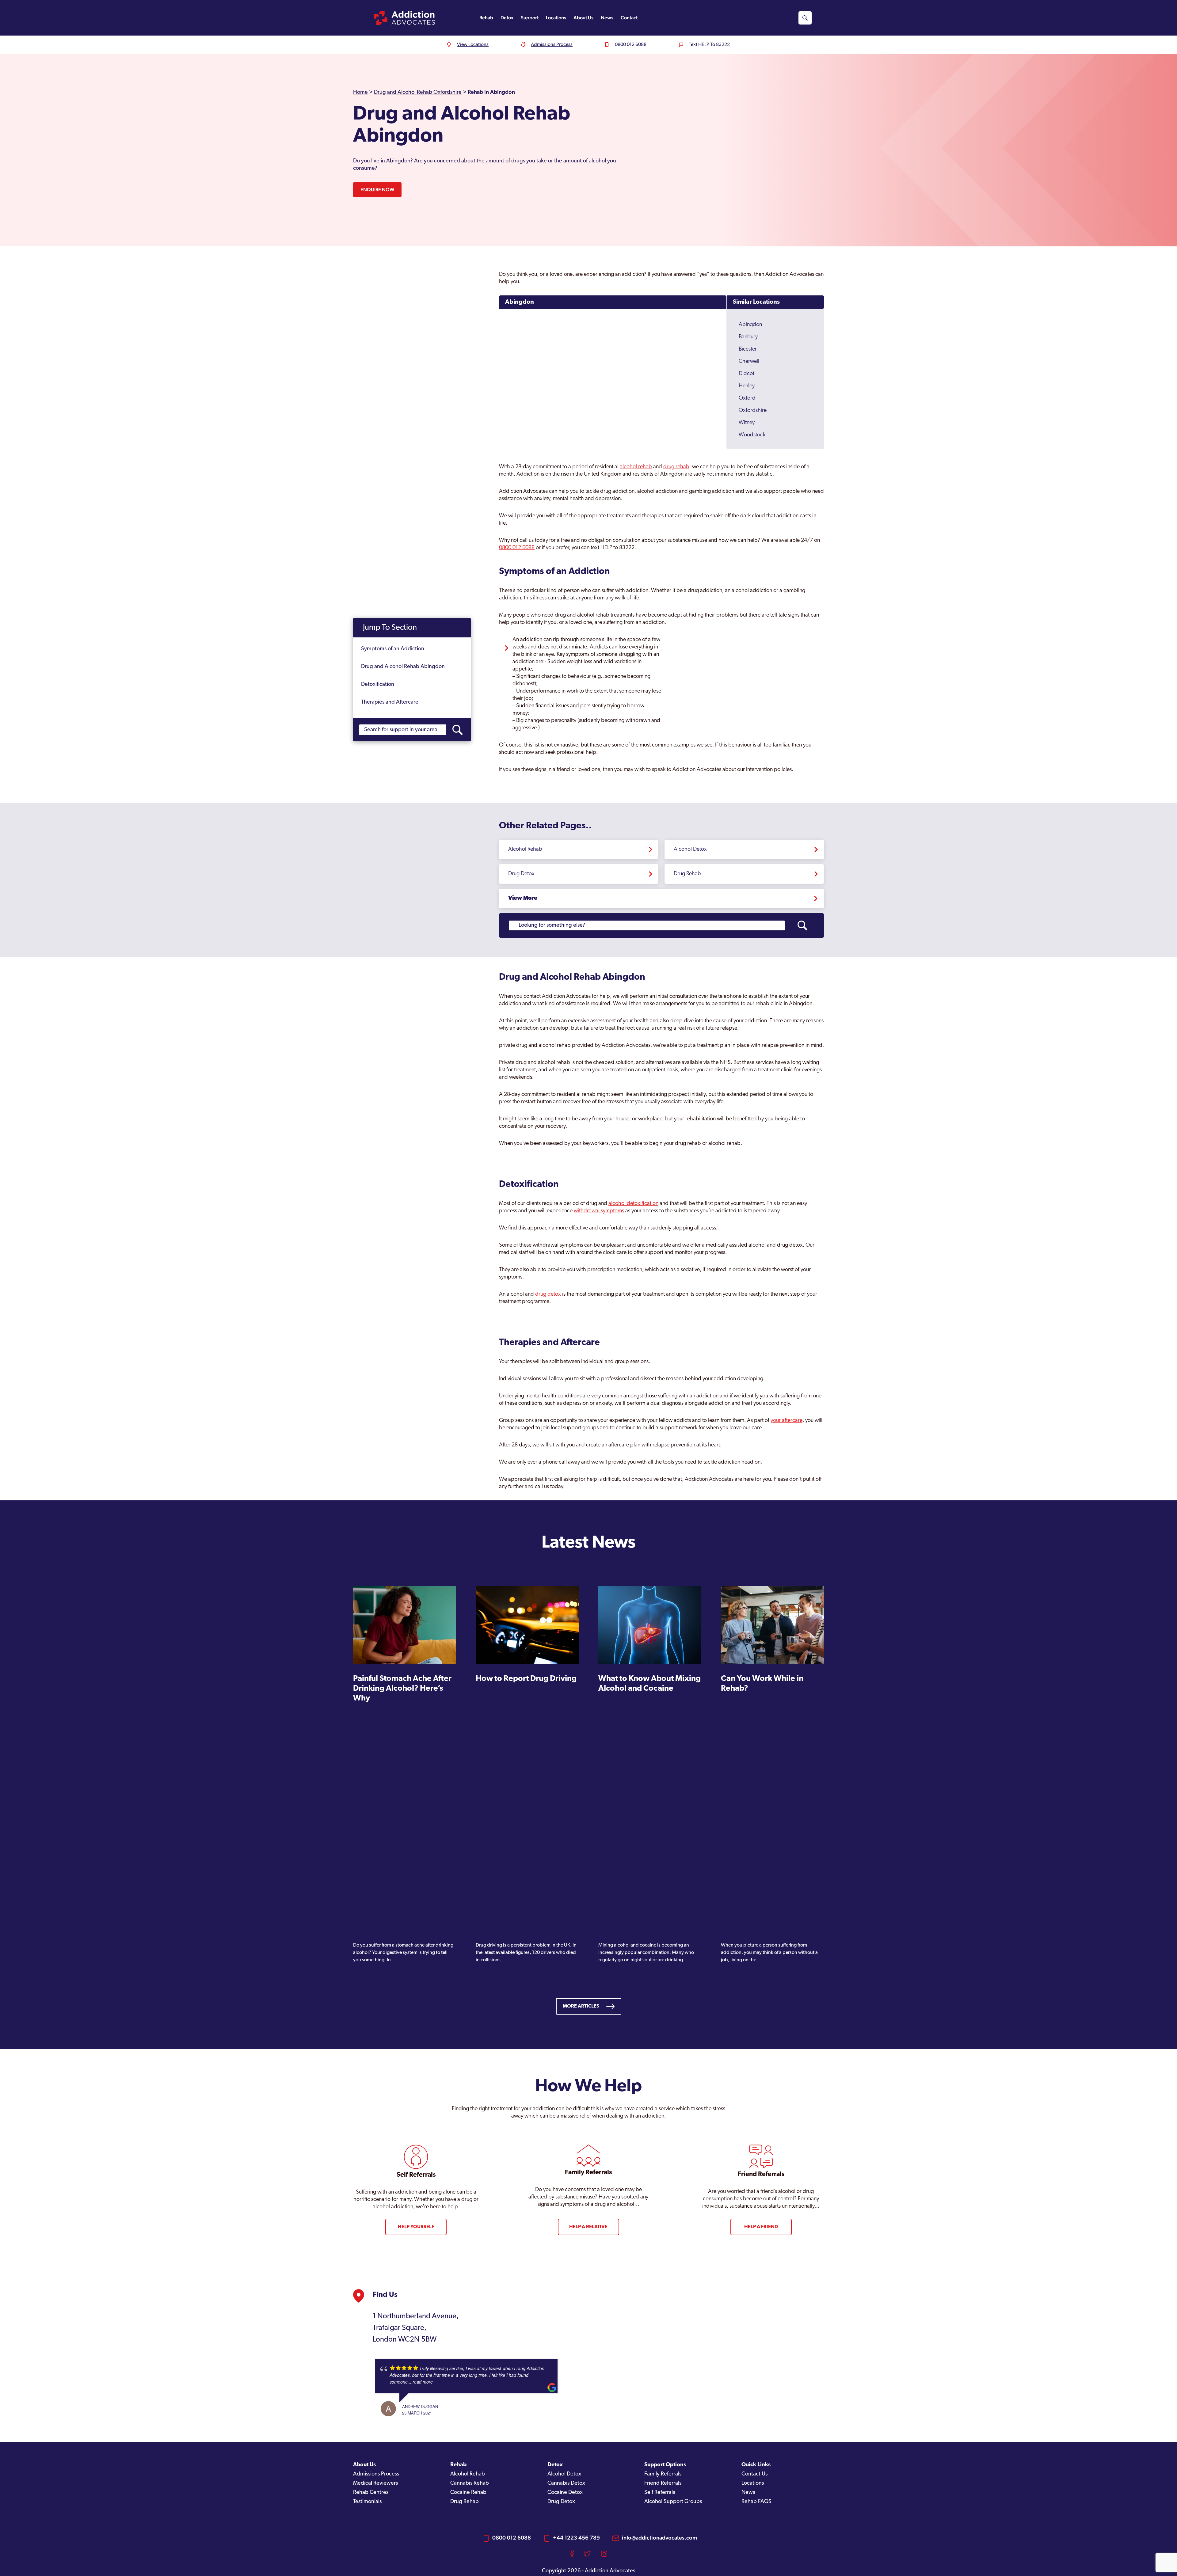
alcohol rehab (636, 467)
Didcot (747, 374)
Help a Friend (761, 2227)
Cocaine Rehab (468, 2493)
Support (530, 18)
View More (523, 899)
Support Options (665, 2465)
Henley (747, 386)
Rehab (486, 18)
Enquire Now (377, 190)
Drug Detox (521, 874)
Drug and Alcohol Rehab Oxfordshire (418, 93)
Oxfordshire (753, 411)
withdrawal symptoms (599, 1211)
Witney (747, 423)
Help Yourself (416, 2227)
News (607, 18)
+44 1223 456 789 (576, 2538)
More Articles (581, 2006)
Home (360, 93)
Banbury (748, 337)
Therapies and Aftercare (390, 702)
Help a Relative (588, 2227)
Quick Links (756, 2465)
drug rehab (676, 467)
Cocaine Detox (565, 2493)
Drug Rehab (687, 874)
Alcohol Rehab (525, 849)
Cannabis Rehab (470, 2483)
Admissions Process (376, 2474)
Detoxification (378, 685)
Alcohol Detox (690, 849)
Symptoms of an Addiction (393, 649)
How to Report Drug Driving (526, 1679)
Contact (629, 18)
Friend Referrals (663, 2483)
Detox (507, 18)
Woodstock (752, 435)
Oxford (747, 398)
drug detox (548, 1294)
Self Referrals (660, 2493)
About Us (583, 18)
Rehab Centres (371, 2493)
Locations (556, 18)
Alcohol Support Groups (673, 2502)
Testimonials (367, 2502)
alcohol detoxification (633, 1204)
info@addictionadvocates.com (659, 2538)
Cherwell (749, 362)
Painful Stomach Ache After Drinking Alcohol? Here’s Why (402, 1689)
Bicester (748, 349)
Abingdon (520, 302)
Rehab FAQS (756, 2502)
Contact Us (754, 2474)
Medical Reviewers (375, 2483)
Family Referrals (663, 2474)
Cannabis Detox (566, 2483)
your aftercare (787, 1421)
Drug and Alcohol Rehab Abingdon (403, 667)
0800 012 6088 (517, 548)
